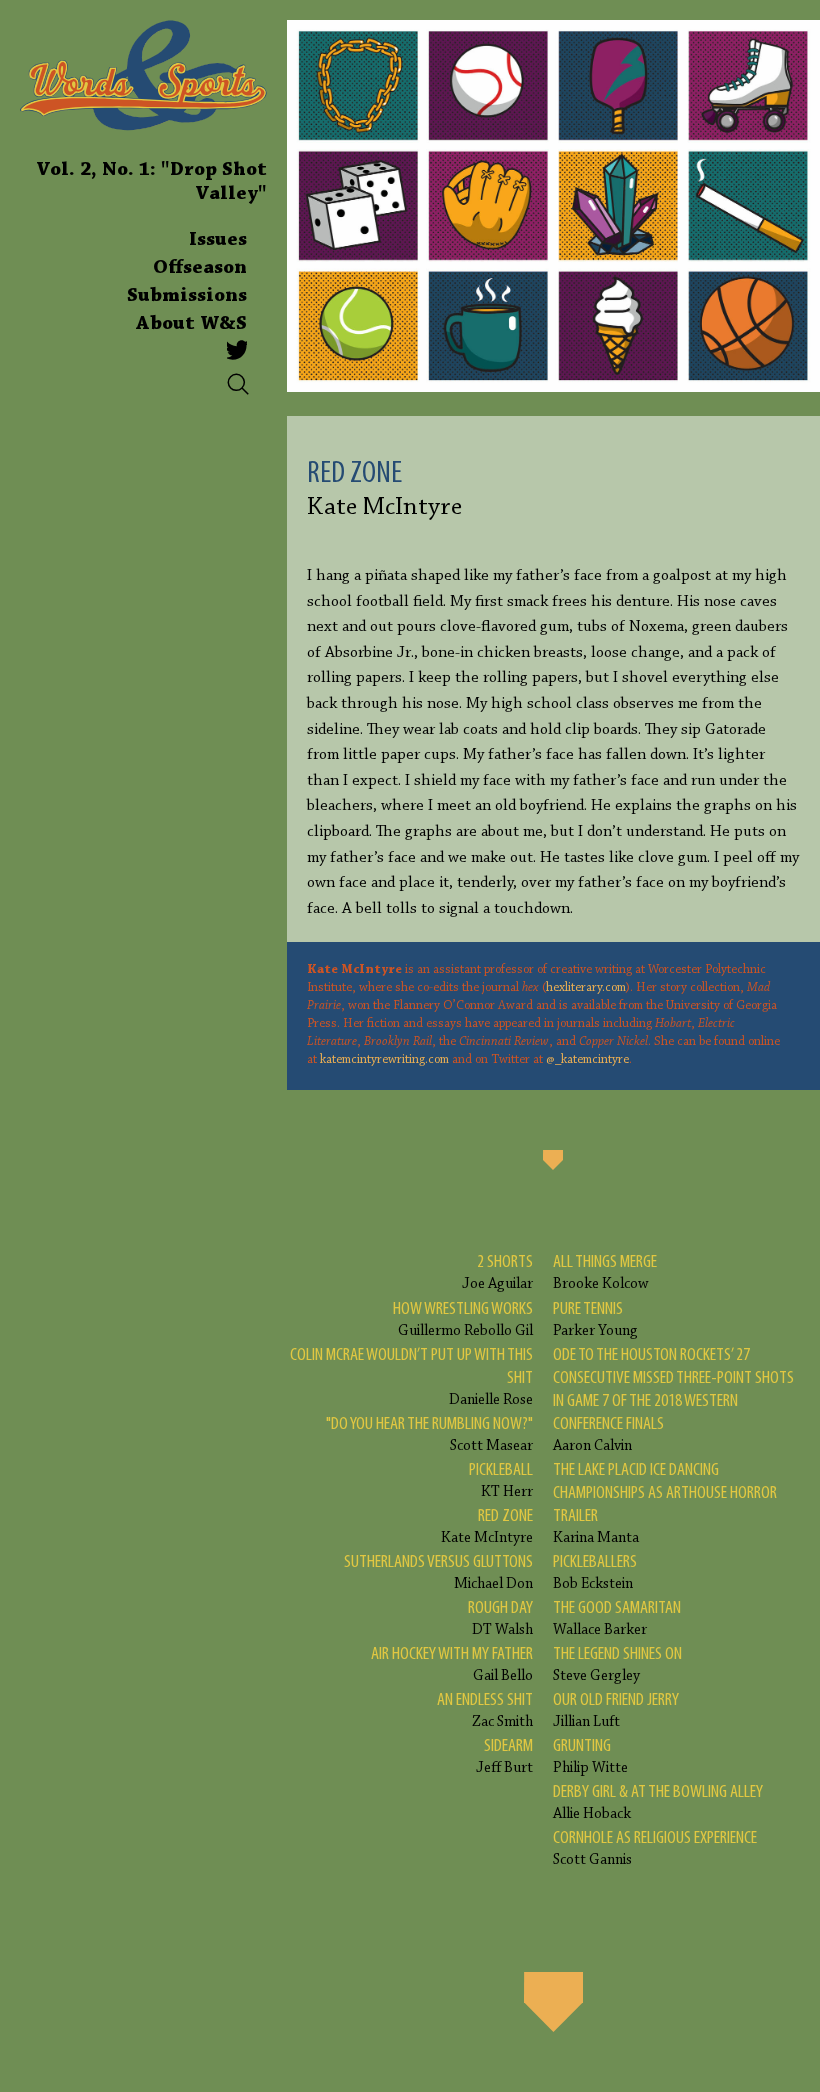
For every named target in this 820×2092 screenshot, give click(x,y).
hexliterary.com (586, 988)
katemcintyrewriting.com (384, 1060)
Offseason (200, 268)
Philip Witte (590, 1756)
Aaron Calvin (673, 1400)
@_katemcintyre (587, 1060)
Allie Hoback (658, 1802)
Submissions (187, 296)
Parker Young (595, 1319)
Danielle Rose (411, 1377)
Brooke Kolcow (605, 1272)
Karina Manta (665, 1503)
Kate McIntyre (487, 1526)
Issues (218, 240)
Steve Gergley (617, 1664)
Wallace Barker (617, 1618)
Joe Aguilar (497, 1272)
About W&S (191, 324)
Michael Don (438, 1572)
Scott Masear (429, 1434)
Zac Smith (485, 1710)
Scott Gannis (655, 1848)
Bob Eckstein (595, 1572)
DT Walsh (500, 1618)
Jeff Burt (504, 1756)
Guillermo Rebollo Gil (463, 1319)
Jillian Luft (616, 1710)
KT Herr (501, 1480)
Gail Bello (452, 1664)
